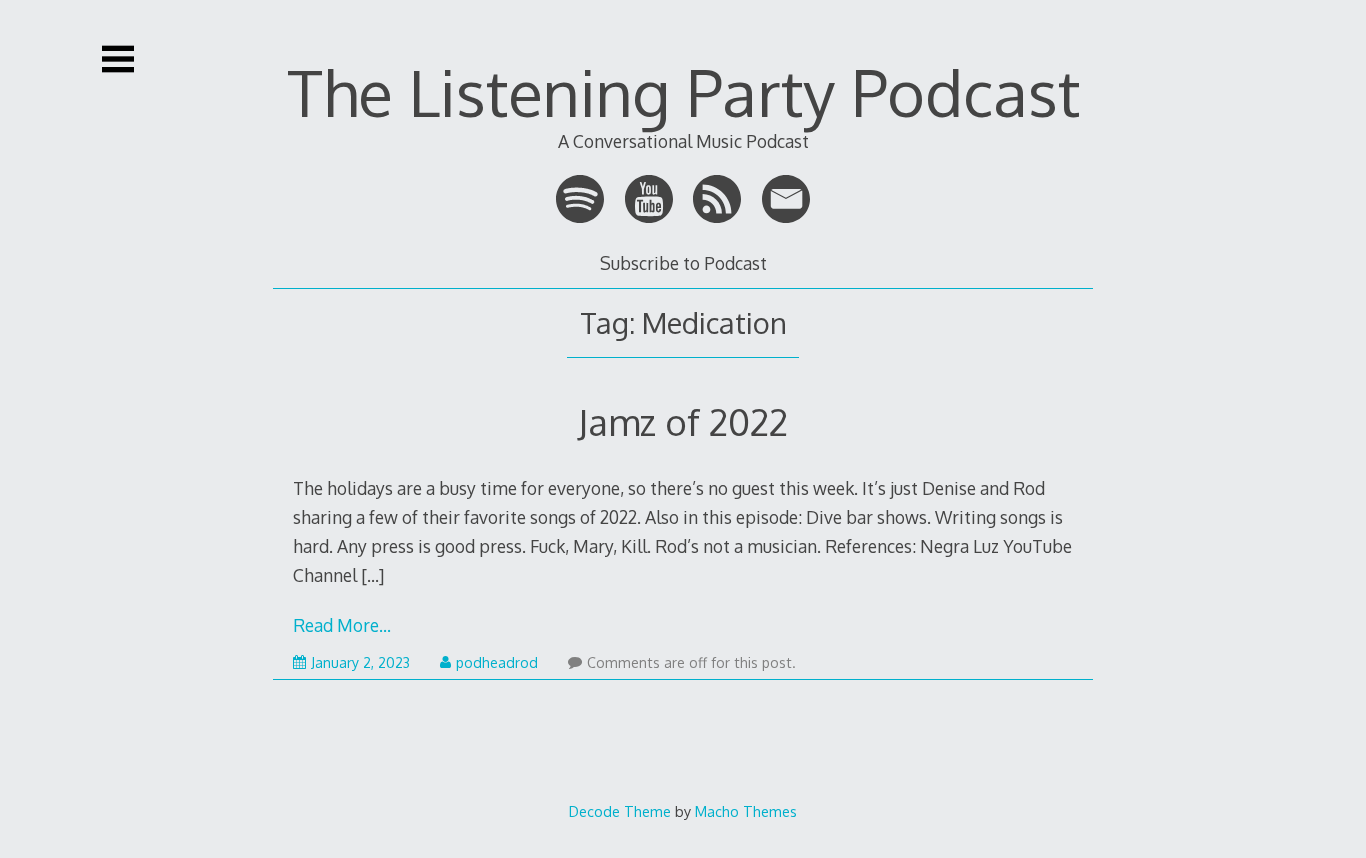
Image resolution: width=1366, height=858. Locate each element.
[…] (372, 575)
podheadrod (497, 662)
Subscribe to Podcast (683, 263)
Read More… (342, 625)
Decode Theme (620, 811)
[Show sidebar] (118, 59)
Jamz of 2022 (683, 421)
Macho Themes (746, 811)
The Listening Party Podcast (683, 91)
